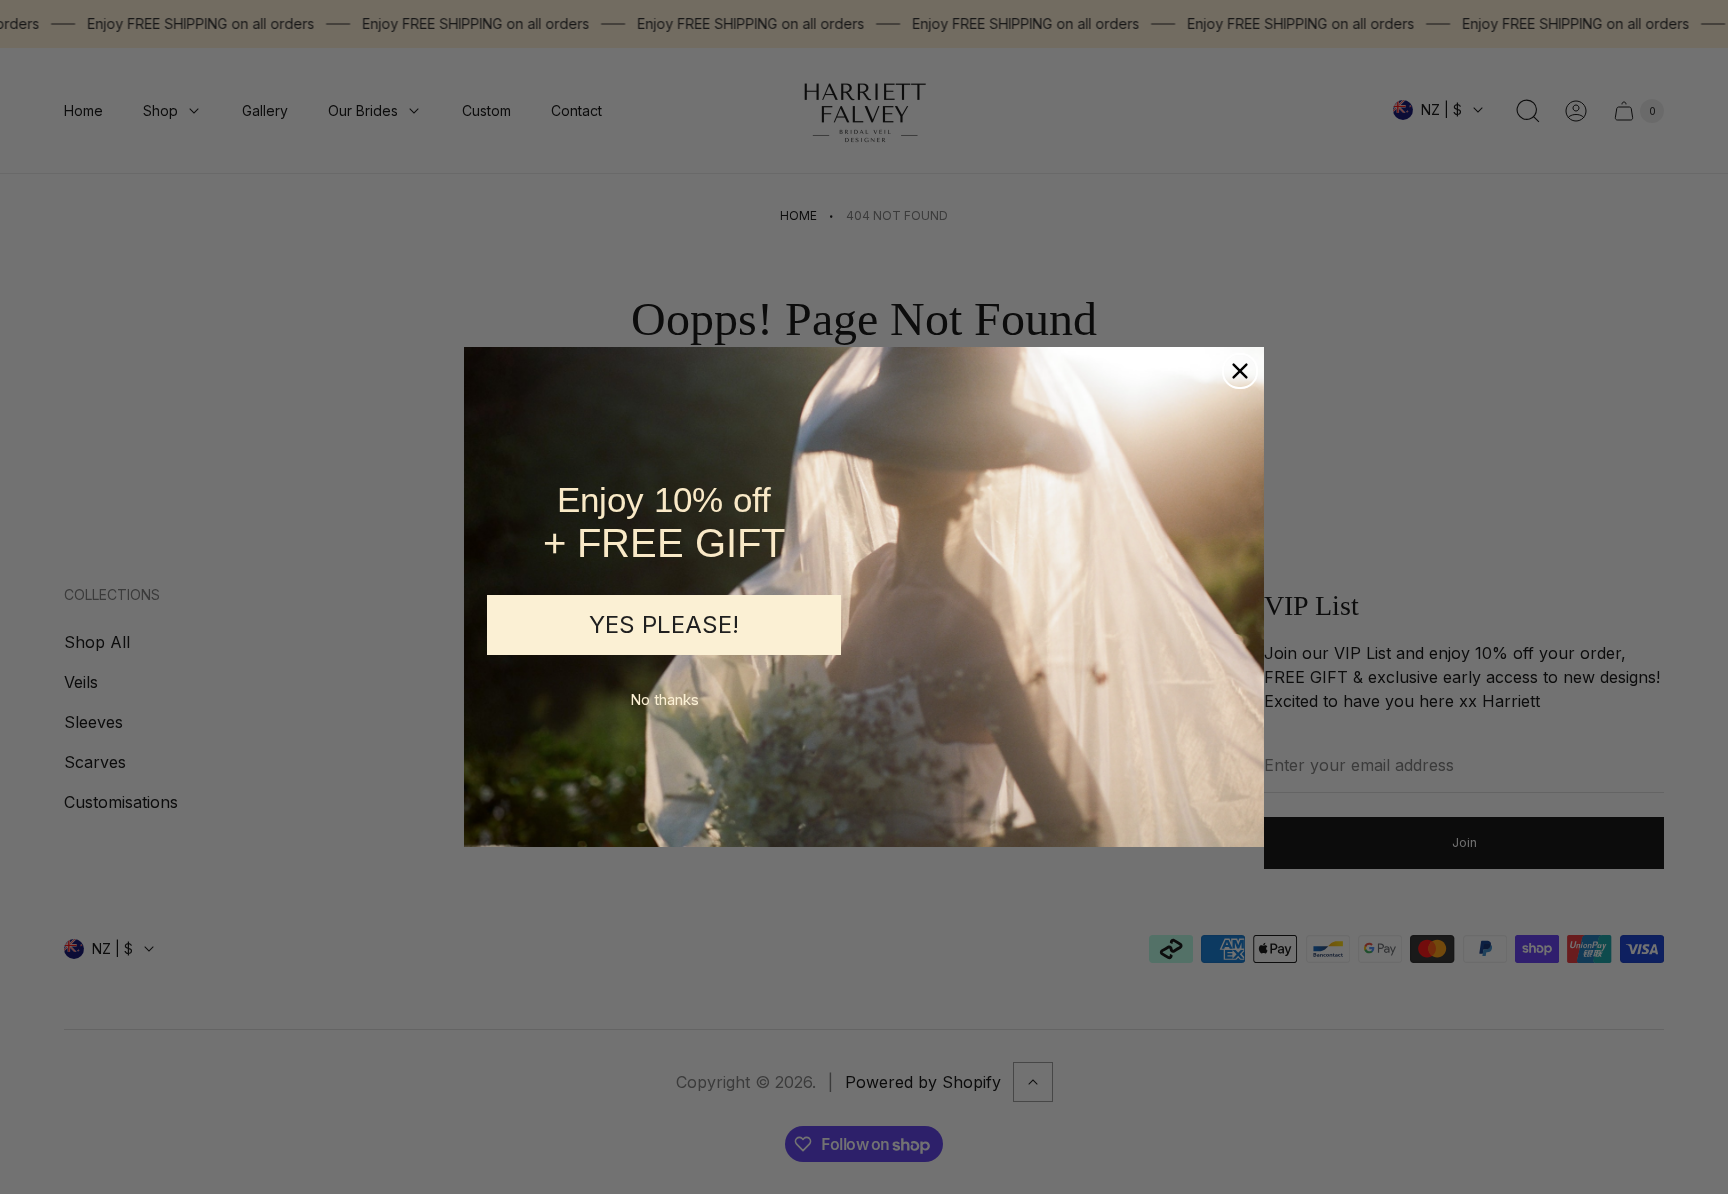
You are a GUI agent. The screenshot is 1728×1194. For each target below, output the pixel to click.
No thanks (664, 699)
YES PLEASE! (664, 624)
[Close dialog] (1240, 371)
